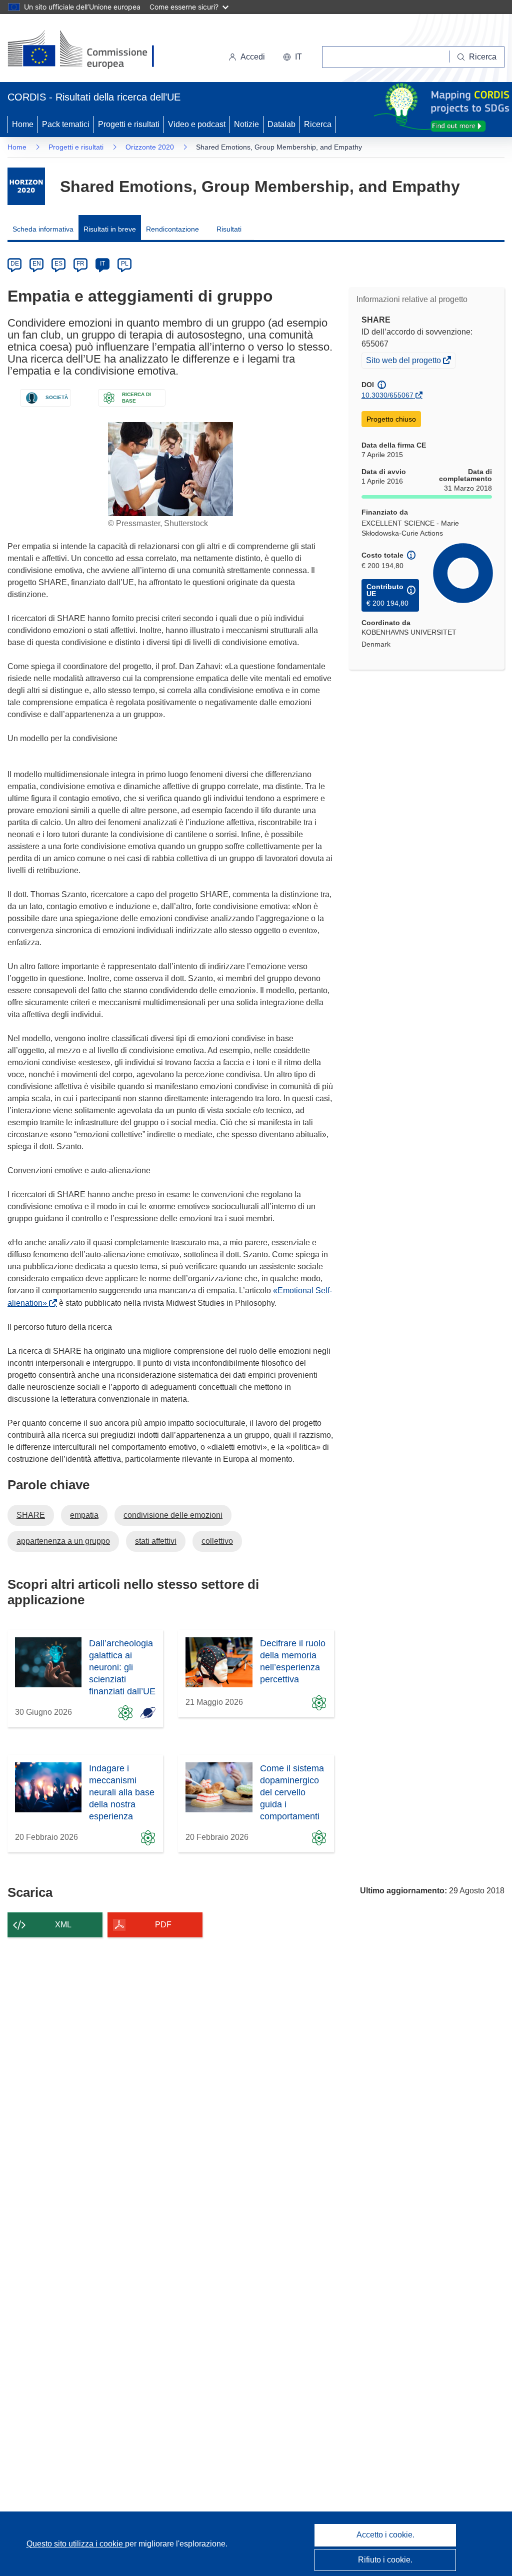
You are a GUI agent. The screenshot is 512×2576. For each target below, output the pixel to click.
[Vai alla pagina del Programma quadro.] (26, 186)
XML (63, 1925)
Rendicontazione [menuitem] (172, 229)
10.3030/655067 (387, 395)
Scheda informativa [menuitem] (43, 229)
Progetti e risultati (129, 124)
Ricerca (318, 124)
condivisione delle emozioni (173, 1515)
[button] (292, 57)
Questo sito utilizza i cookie (76, 2544)
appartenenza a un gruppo (63, 1541)
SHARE (31, 1515)
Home (23, 124)
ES (58, 264)
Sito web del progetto (404, 362)
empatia (84, 1515)
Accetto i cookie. (385, 2535)
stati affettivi (156, 1541)
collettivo (217, 1541)
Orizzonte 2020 (150, 147)
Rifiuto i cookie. (385, 2560)
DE (15, 264)
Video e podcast (197, 124)
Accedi (253, 57)
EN (37, 264)
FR (80, 264)
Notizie (246, 124)
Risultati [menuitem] (229, 229)
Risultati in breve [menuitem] (110, 229)
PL (125, 264)
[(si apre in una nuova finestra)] (87, 50)
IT (102, 264)
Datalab (281, 124)
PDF (163, 1925)
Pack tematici (66, 124)
